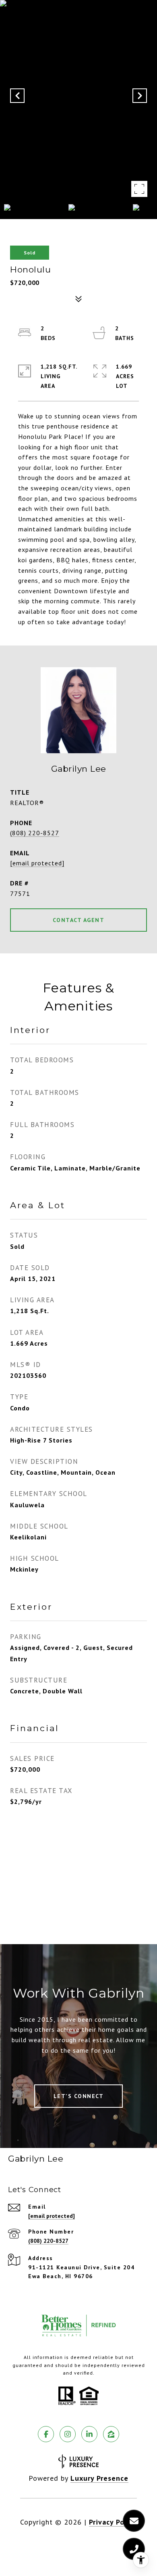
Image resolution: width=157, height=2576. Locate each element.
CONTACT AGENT (79, 920)
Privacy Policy (113, 2522)
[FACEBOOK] (46, 2434)
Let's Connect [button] (79, 2096)
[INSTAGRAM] (68, 2434)
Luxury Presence (99, 2478)
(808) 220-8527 (35, 833)
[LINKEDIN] (89, 2434)
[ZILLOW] (111, 2434)
